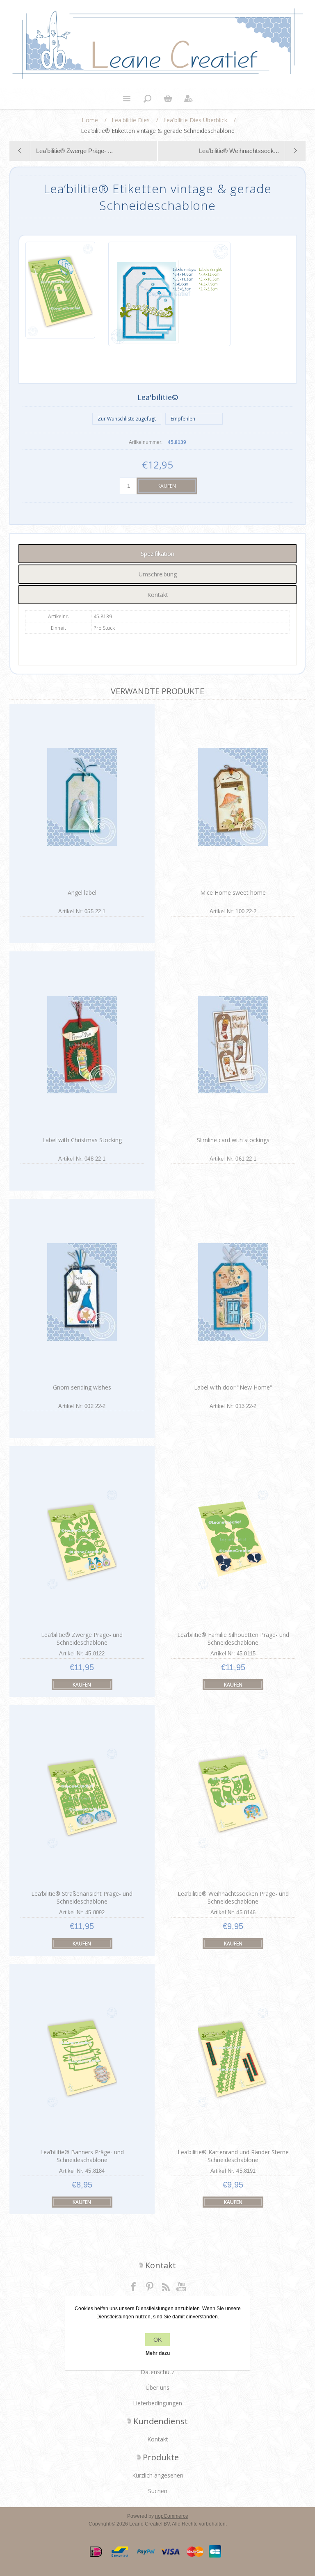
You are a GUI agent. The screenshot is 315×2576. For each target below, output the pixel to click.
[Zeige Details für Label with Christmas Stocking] (82, 1045)
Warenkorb (168, 98)
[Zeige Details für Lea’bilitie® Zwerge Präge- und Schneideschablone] (82, 1539)
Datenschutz (157, 2372)
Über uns (157, 2387)
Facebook (134, 2286)
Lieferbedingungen (157, 2403)
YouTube (182, 2286)
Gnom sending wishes (82, 1387)
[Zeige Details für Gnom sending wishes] (82, 1292)
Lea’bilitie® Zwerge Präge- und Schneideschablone (82, 1639)
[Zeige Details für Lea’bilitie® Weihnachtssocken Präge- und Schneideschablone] (233, 1798)
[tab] (157, 554)
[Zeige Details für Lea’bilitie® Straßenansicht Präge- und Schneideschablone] (82, 1798)
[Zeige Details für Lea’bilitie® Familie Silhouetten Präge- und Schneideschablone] (233, 1539)
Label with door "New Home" (233, 1387)
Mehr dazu (158, 2353)
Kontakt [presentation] (158, 595)
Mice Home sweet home (233, 893)
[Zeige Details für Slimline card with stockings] (233, 1045)
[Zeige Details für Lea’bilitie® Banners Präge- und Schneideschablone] (82, 2057)
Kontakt (158, 2439)
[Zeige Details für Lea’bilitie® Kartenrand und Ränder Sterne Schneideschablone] (233, 2057)
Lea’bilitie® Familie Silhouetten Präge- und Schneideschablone (233, 1639)
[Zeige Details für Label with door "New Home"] (233, 1292)
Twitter (150, 2286)
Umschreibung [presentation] (158, 574)
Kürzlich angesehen (158, 2475)
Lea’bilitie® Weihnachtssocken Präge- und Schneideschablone (233, 1897)
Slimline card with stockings (233, 1140)
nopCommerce (172, 2516)
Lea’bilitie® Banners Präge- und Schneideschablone (82, 2156)
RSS (166, 2286)
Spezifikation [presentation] (157, 554)
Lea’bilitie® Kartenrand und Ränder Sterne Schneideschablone (233, 2156)
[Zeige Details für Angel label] (82, 797)
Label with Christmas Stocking (82, 1140)
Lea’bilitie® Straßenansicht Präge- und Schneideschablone (82, 1897)
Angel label (82, 893)
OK (157, 2340)
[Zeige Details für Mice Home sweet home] (233, 797)
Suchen (158, 2491)
